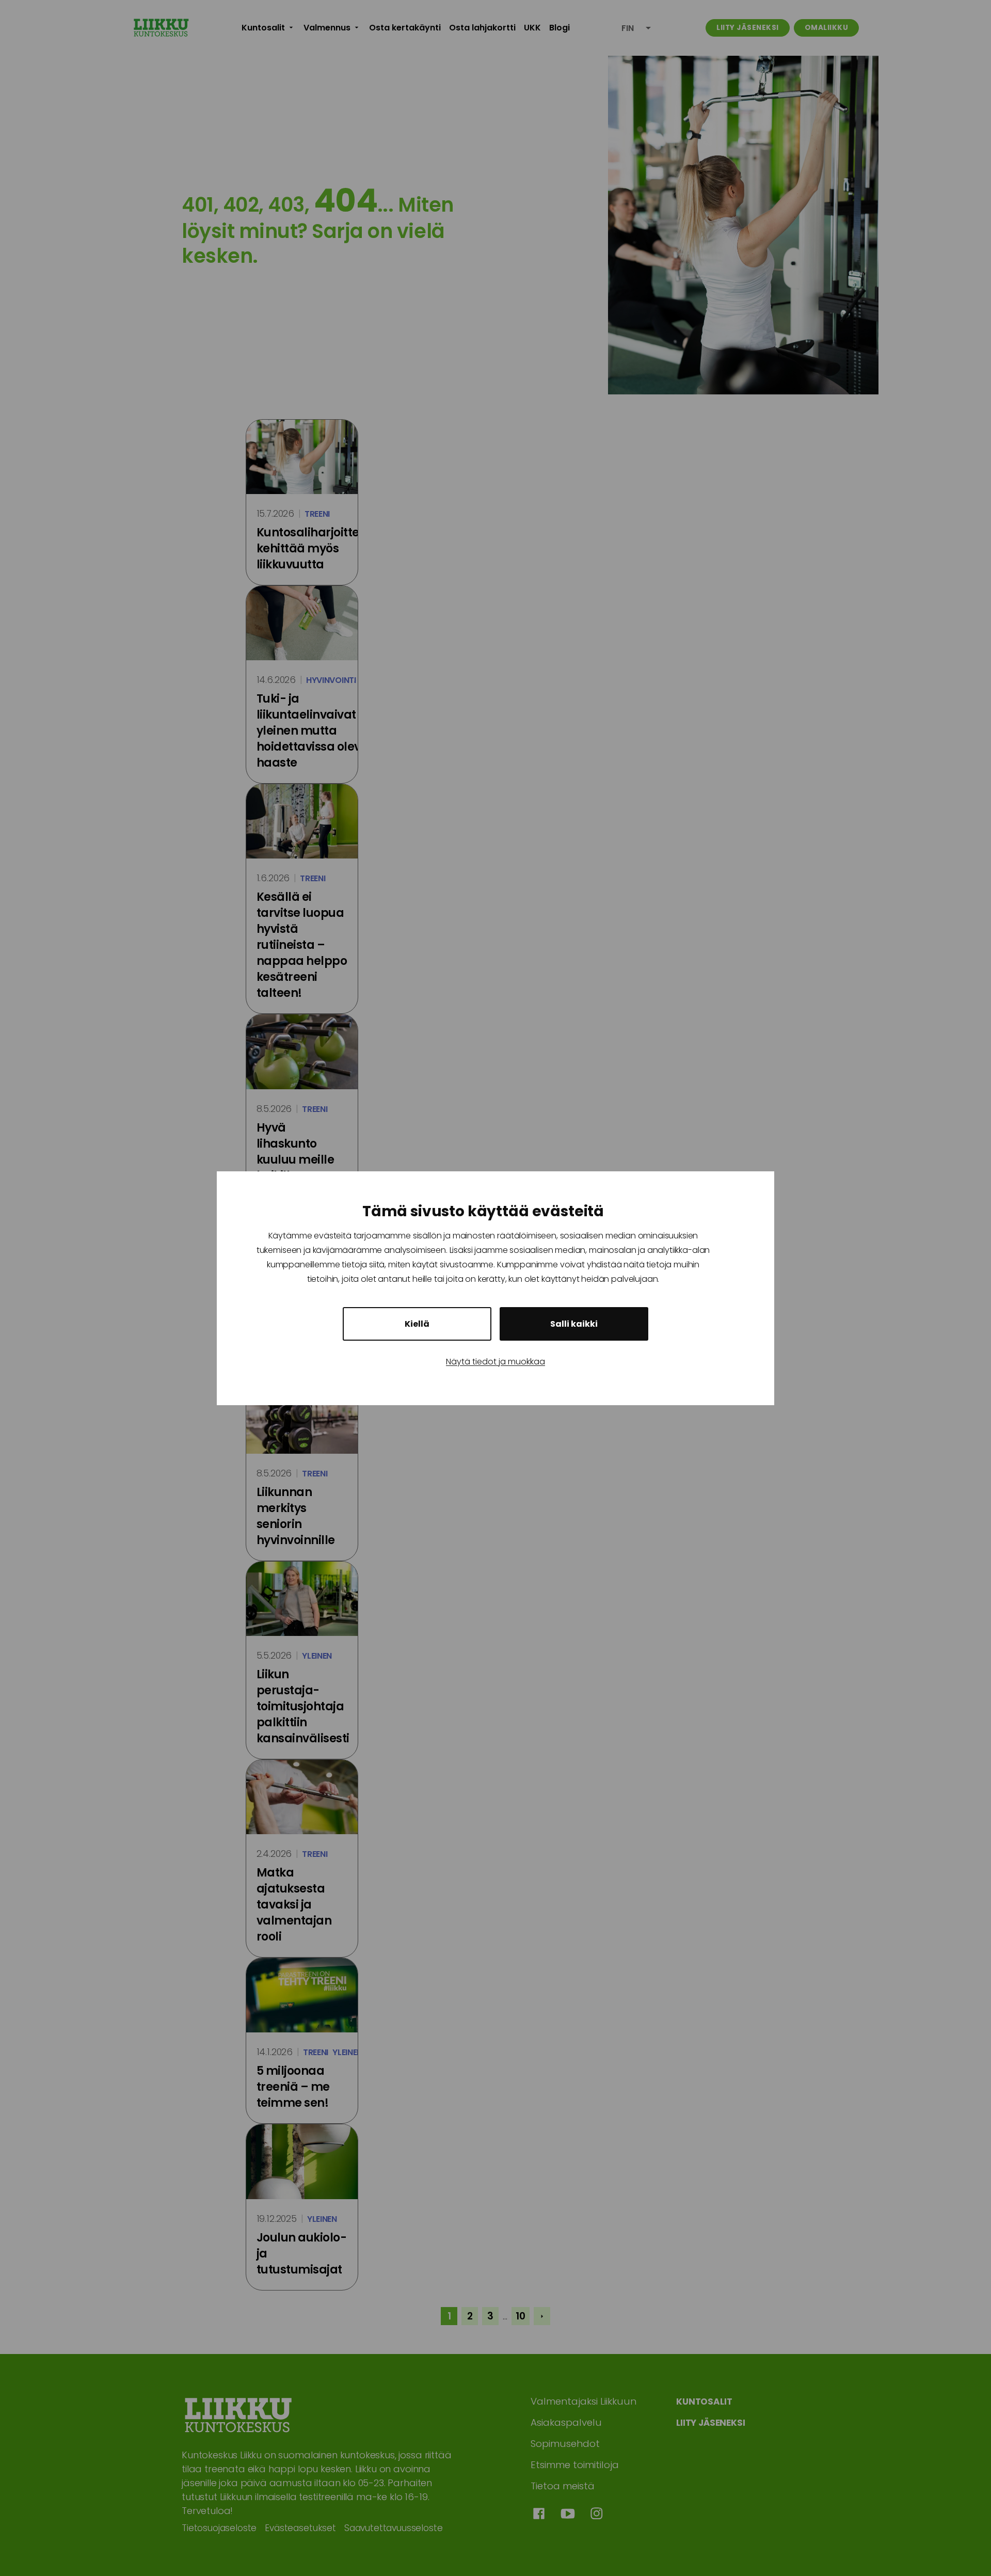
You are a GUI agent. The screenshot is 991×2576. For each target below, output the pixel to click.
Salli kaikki (574, 1324)
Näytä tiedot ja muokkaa (495, 1362)
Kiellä (417, 1324)
